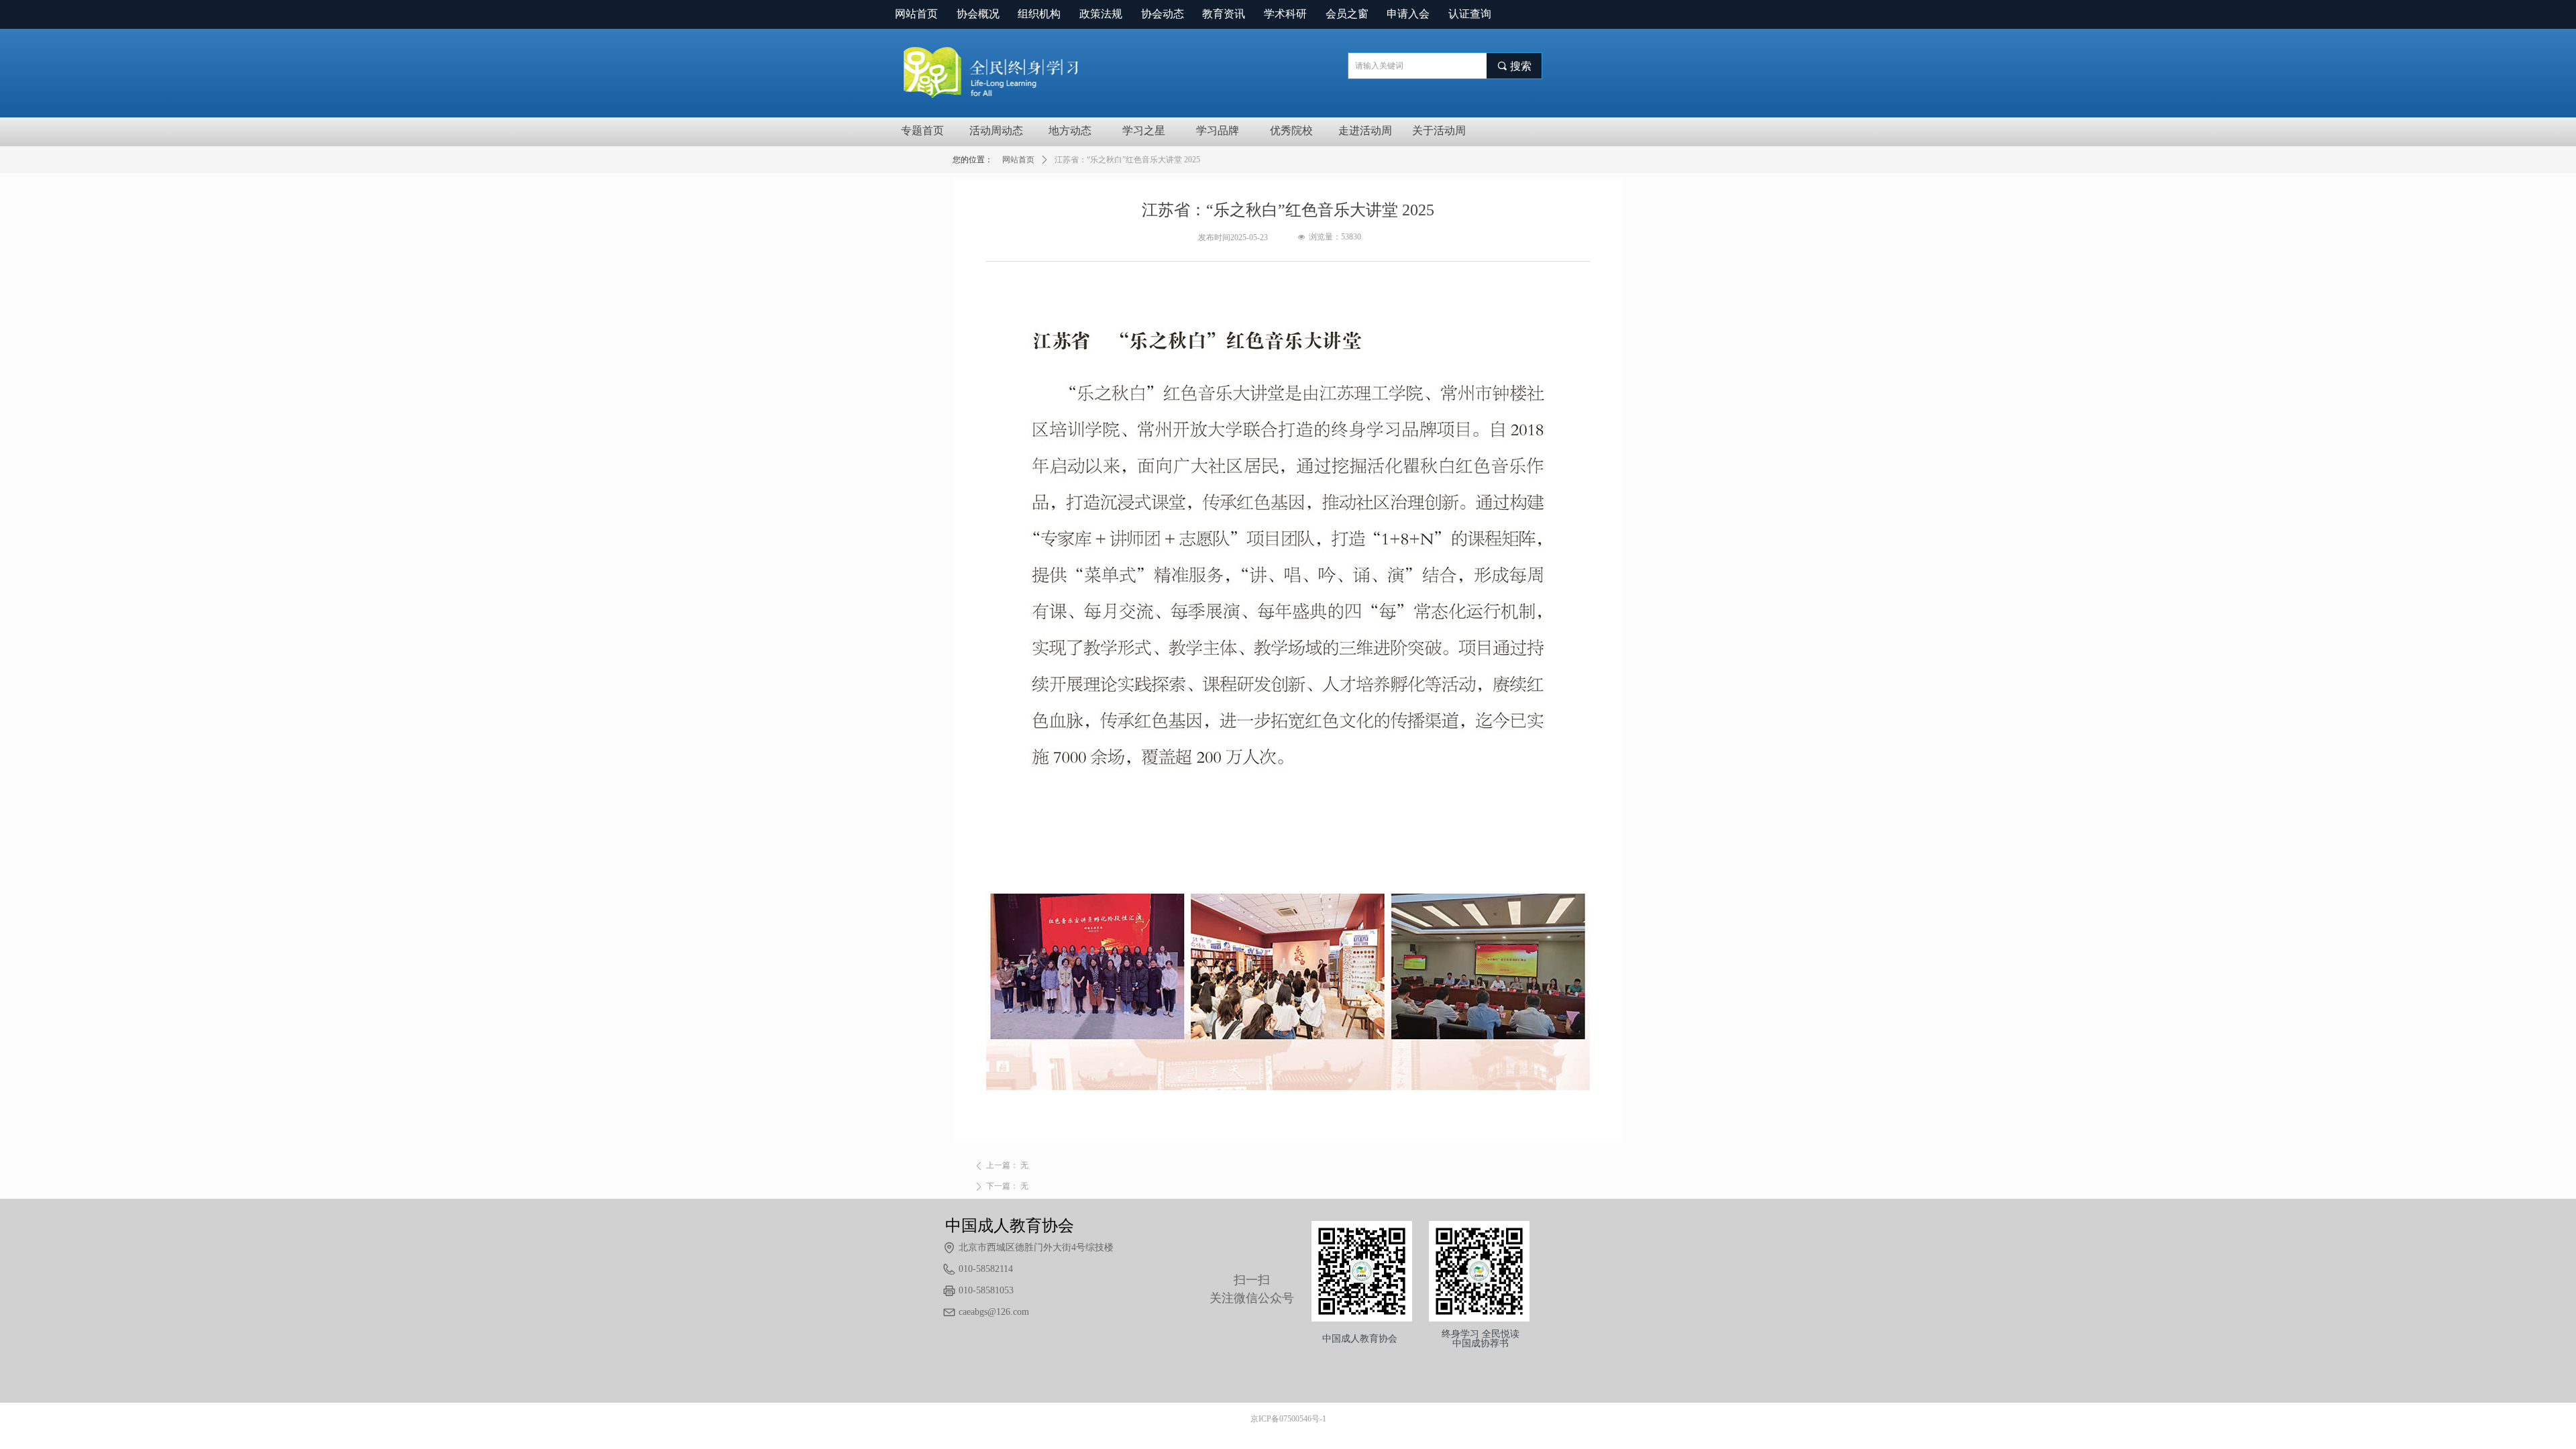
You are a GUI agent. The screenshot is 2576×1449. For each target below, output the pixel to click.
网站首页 (1018, 160)
